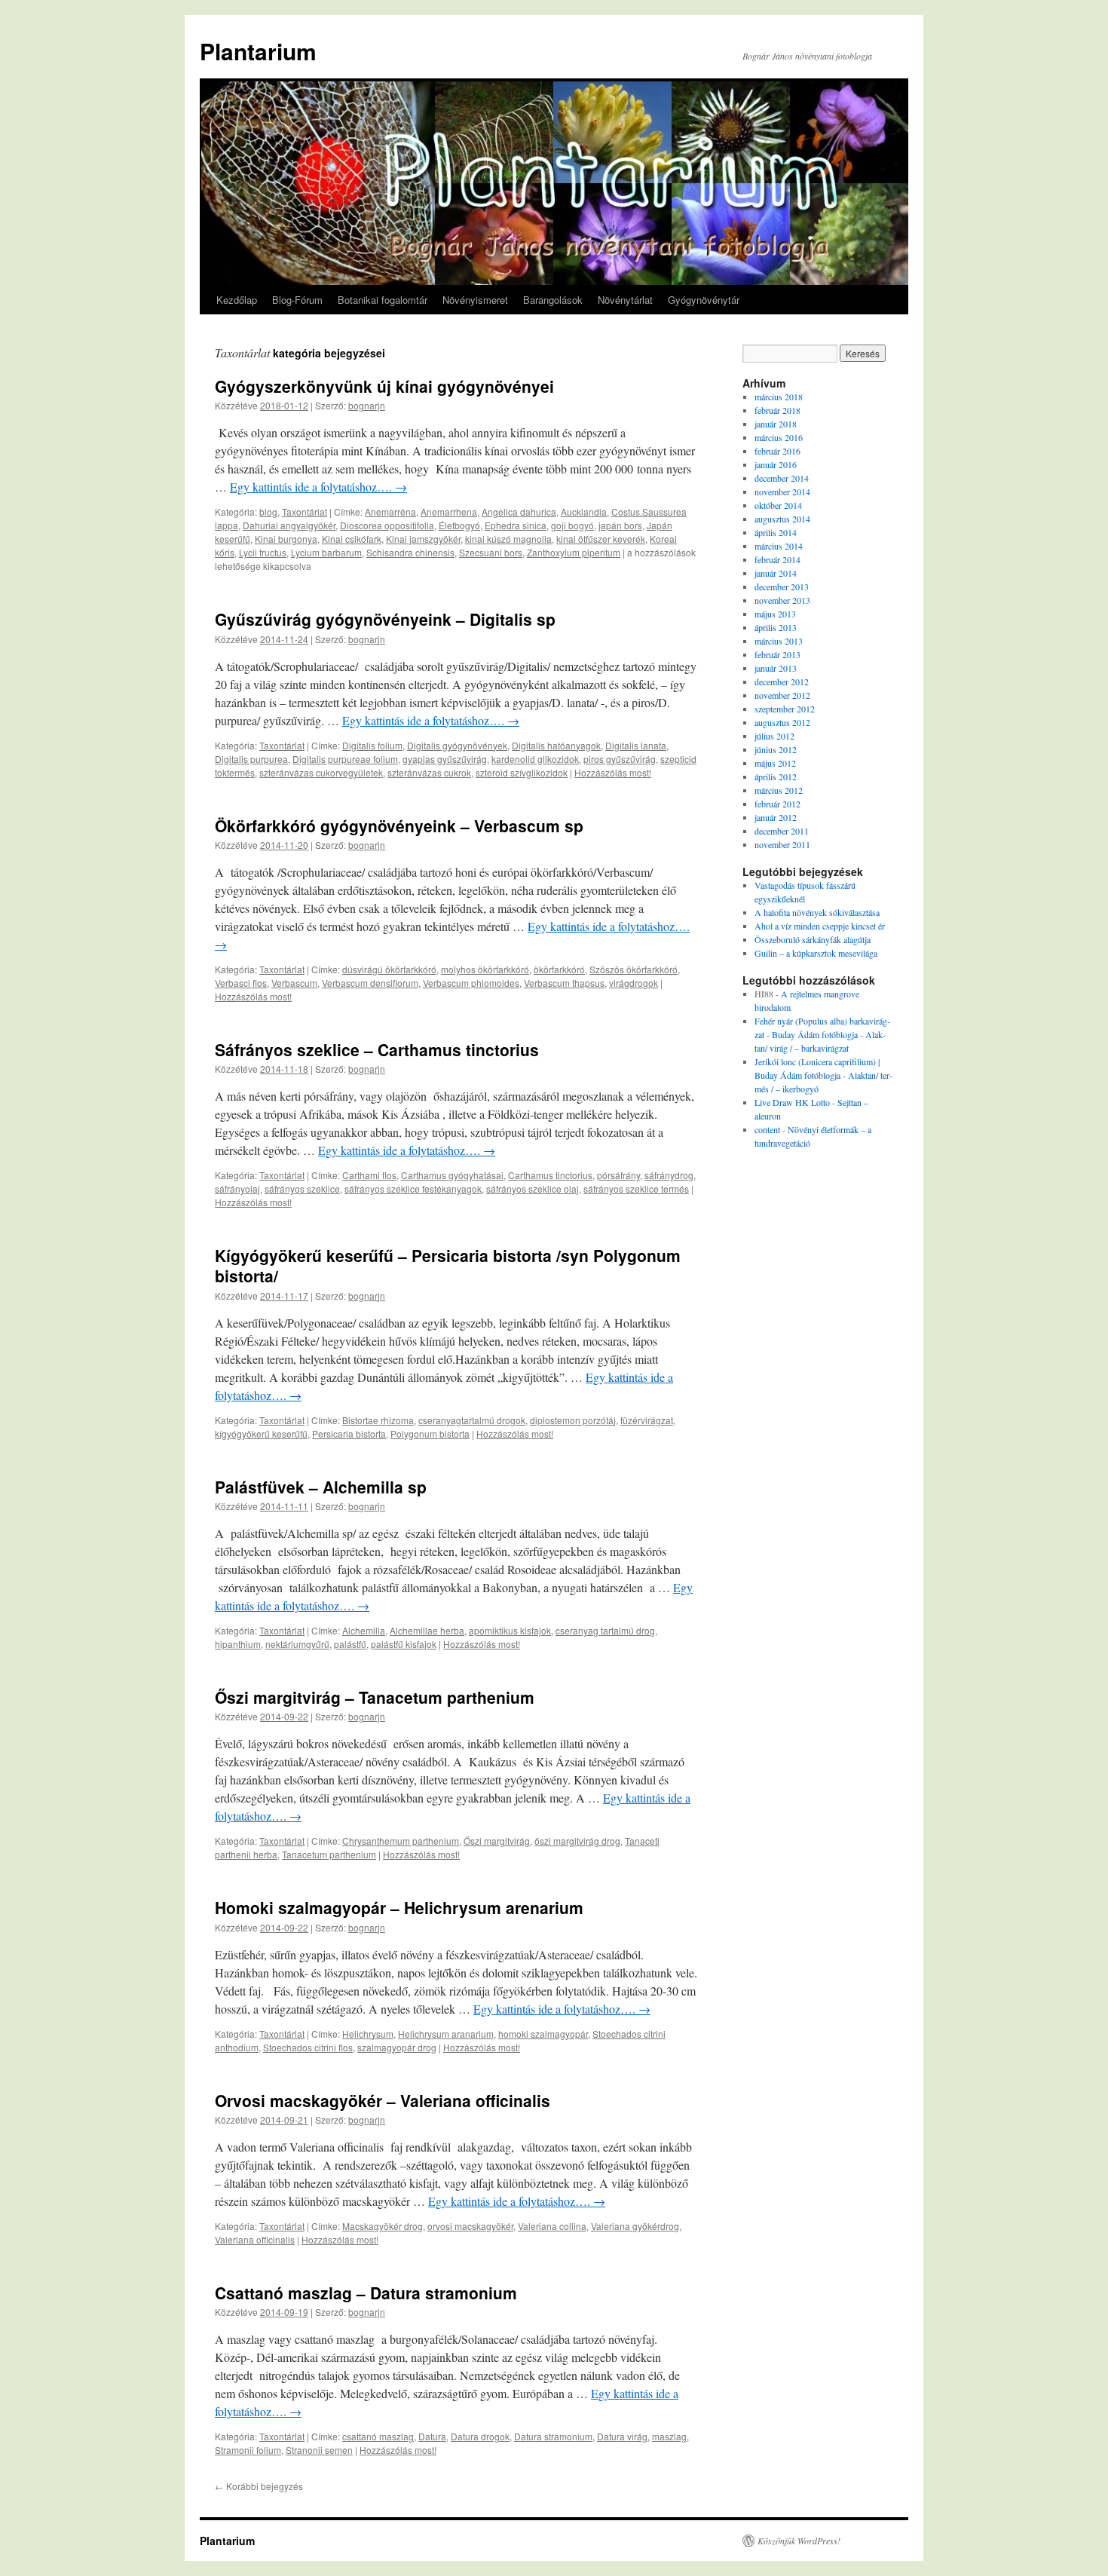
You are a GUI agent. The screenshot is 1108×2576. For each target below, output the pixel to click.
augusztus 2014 (782, 519)
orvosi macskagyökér (470, 2226)
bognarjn (367, 405)
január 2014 (776, 573)
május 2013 (775, 614)
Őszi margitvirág (497, 1841)
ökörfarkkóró (559, 969)
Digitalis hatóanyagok (556, 745)
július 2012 (774, 736)
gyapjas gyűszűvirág (445, 759)
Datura (432, 2436)
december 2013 (782, 587)
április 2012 (776, 776)
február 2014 (777, 559)
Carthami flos (369, 1175)
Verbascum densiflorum (370, 983)
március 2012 (779, 790)
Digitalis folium (372, 745)
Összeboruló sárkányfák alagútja (813, 939)
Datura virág (622, 2436)
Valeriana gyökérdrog (635, 2226)
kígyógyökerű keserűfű (261, 1433)
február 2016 (777, 451)
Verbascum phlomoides (471, 983)
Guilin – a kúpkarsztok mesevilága (816, 953)
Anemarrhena (449, 512)
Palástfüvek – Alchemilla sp (321, 1487)
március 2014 (779, 546)
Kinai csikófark (352, 539)
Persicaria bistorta (349, 1433)
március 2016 (779, 437)
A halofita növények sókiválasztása (817, 912)
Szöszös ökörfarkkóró (634, 969)
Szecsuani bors (491, 552)
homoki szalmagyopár (543, 2034)
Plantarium (258, 51)
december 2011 (782, 831)
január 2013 (776, 668)
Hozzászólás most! (613, 772)
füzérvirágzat (647, 1420)
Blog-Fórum (297, 300)
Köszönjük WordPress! (799, 2541)
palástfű (350, 1644)
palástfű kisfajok (404, 1644)
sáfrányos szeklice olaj (533, 1188)
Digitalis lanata (636, 745)
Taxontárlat (305, 512)
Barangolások (553, 300)
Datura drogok (480, 2436)
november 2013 (782, 600)
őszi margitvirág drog (577, 1841)
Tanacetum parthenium (329, 1854)
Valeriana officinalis (255, 2239)
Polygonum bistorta (430, 1433)
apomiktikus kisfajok (510, 1630)
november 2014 (782, 492)
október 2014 (778, 505)
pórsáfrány (618, 1175)
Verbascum (294, 983)
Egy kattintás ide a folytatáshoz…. (318, 487)
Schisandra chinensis (410, 552)
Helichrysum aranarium (446, 2034)
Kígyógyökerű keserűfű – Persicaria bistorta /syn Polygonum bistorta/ (448, 1265)
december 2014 (782, 478)
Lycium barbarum (326, 552)
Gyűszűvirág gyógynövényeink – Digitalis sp (385, 619)
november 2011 (782, 844)
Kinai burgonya (286, 539)
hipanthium (238, 1644)
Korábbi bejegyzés (259, 2486)
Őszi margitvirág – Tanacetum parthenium (375, 1697)
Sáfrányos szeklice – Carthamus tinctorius (377, 1049)
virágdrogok (634, 983)
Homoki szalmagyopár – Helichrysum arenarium (399, 1907)
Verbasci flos (241, 983)
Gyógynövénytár (704, 300)
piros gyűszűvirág (620, 759)
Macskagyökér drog (383, 2226)
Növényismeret (475, 300)
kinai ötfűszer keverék (601, 539)
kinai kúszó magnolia (508, 539)
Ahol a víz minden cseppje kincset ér (820, 926)
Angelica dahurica (519, 512)
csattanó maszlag (378, 2436)
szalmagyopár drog (397, 2047)
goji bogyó (572, 525)
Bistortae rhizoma (378, 1420)
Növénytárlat (625, 300)
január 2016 (776, 464)
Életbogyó (459, 525)
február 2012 (777, 804)
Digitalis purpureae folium (345, 759)
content (767, 1129)
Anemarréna (390, 512)
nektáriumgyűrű (297, 1644)
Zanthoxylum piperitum (574, 552)
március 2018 (779, 397)
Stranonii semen (319, 2450)
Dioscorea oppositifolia (387, 525)
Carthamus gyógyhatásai (452, 1175)
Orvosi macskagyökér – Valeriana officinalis (383, 2100)
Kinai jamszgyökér (423, 539)
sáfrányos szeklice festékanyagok (413, 1188)
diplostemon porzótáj (573, 1420)
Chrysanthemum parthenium (401, 1841)
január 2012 (776, 817)
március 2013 (779, 641)
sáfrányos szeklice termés (636, 1188)
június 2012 (776, 749)
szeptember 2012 (785, 709)
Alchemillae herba (427, 1630)
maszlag (669, 2436)
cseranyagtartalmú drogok (472, 1420)
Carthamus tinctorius (550, 1175)
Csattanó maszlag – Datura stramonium (366, 2293)
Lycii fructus (263, 552)
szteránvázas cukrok (429, 772)
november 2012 (782, 695)
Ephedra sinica (516, 525)
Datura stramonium (553, 2436)
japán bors (620, 525)
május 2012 (775, 763)
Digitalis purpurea (251, 759)
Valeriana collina (552, 2226)
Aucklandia (584, 512)
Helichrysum (368, 2034)
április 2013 (776, 627)
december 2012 (782, 682)
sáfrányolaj (237, 1188)
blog (268, 512)
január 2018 (776, 424)
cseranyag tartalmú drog (605, 1630)
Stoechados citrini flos (308, 2047)
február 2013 (777, 654)
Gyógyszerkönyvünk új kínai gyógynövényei (384, 386)
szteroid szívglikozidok (522, 772)
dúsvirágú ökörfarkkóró (389, 969)
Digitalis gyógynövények (457, 745)
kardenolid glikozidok (535, 759)
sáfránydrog (669, 1175)
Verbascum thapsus (564, 983)
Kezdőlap (237, 300)
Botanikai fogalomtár (383, 300)
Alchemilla (364, 1630)
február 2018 (777, 410)
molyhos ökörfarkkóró (485, 969)
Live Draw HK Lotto (792, 1102)
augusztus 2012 (782, 722)
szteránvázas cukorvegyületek (321, 772)
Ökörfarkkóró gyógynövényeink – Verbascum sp (399, 825)
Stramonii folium (248, 2450)
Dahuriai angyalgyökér (289, 525)
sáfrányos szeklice (302, 1188)
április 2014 (776, 532)
